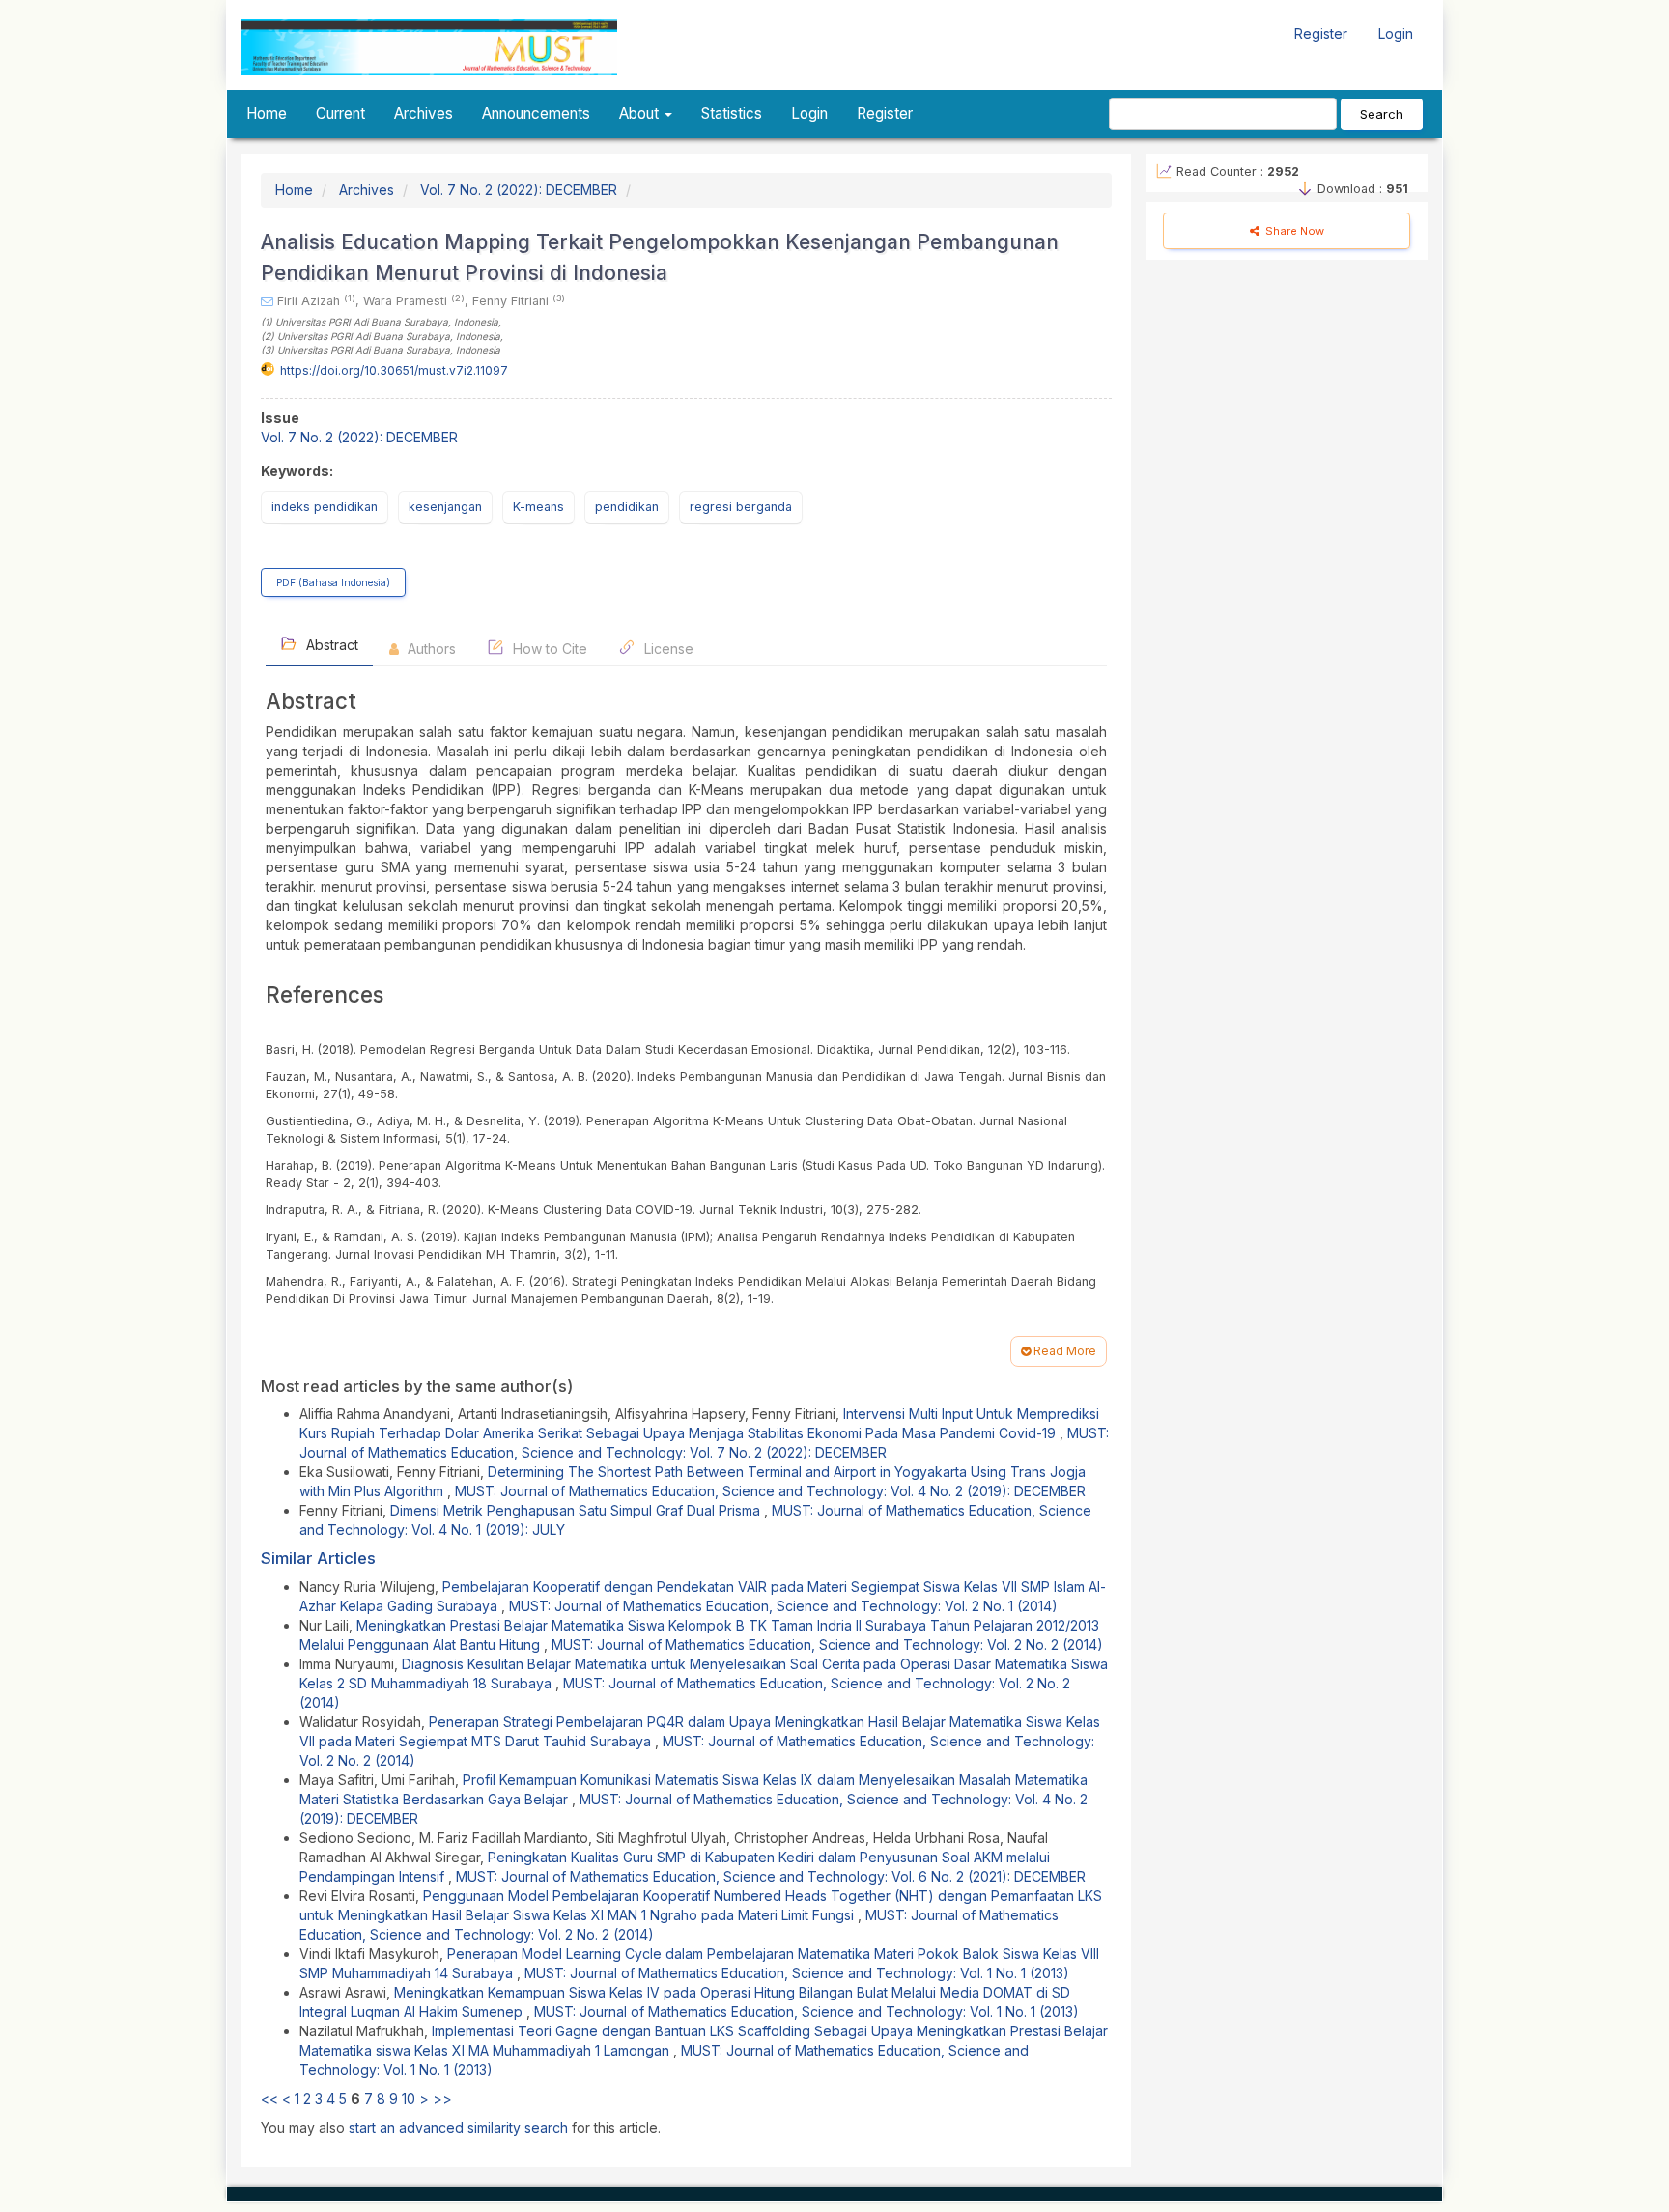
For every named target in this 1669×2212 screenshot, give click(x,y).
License (667, 649)
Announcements (536, 113)
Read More (1063, 1351)
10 (409, 2099)
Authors (430, 649)
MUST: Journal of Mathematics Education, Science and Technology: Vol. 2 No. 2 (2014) (827, 1645)
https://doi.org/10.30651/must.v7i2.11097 (394, 370)
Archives (424, 113)
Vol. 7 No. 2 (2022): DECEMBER (519, 190)
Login (1396, 33)
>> (442, 2099)
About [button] (641, 113)
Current (340, 113)
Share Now (1293, 231)
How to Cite (548, 649)
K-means (538, 507)
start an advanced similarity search (458, 2127)
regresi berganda (741, 507)
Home (267, 113)
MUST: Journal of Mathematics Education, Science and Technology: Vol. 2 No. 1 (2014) (783, 1606)
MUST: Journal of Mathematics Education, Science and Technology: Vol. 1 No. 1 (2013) (797, 1973)
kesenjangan (445, 507)
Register (1321, 33)
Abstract (330, 645)
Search (1382, 114)
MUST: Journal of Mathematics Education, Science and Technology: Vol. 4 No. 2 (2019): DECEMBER (770, 1491)
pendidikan (627, 507)
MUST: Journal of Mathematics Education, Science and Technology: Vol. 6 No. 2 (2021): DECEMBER (771, 1876)
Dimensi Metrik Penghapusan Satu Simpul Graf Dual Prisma (577, 1510)
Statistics (732, 113)
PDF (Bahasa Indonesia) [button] (333, 582)
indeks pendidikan (325, 507)
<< (269, 2099)
